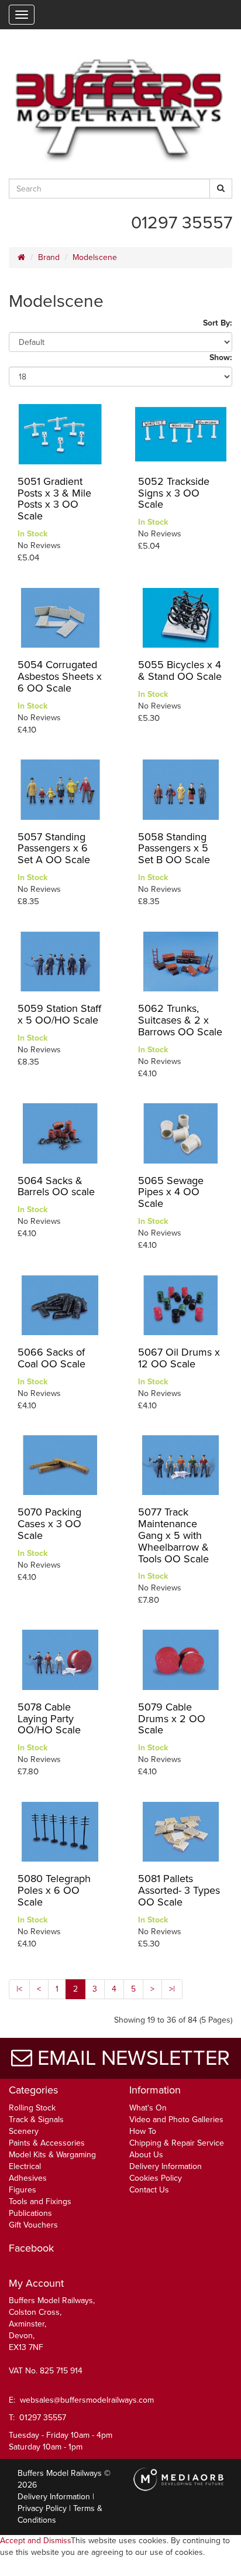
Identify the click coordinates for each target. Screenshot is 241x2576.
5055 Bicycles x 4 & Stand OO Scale (180, 670)
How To (143, 2131)
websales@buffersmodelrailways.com (87, 2400)
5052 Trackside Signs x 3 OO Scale (174, 493)
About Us (146, 2155)
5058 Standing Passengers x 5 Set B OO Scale (174, 849)
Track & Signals (36, 2120)
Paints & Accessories (47, 2143)
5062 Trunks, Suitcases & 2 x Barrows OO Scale (180, 1020)
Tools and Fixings (40, 2202)
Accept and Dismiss (35, 2541)
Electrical (25, 2166)
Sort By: (218, 323)
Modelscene (95, 257)
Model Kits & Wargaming (52, 2155)
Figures (23, 2190)
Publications (30, 2213)
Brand (49, 257)
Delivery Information (166, 2166)
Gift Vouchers (33, 2225)
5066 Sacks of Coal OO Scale (51, 1358)
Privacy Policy (42, 2508)
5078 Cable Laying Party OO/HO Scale (49, 1719)
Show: (221, 358)
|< (19, 1989)
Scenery (24, 2131)
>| (172, 1989)
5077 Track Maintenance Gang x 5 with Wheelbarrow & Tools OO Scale (173, 1535)
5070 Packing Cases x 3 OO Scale (49, 1524)
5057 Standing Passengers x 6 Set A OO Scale (54, 849)
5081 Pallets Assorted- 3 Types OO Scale (179, 1890)
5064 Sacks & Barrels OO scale (56, 1186)
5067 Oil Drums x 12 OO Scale (179, 1358)
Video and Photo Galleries (176, 2120)
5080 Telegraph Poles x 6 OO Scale (54, 1890)
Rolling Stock (32, 2108)
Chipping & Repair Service (177, 2143)
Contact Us (149, 2190)
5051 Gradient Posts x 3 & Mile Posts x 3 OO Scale (54, 499)
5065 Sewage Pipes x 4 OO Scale (171, 1192)
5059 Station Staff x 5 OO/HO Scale (59, 1014)
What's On (148, 2108)
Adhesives (28, 2178)
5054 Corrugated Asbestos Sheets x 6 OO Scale (60, 676)
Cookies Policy (156, 2178)
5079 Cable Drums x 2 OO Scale (172, 1719)
